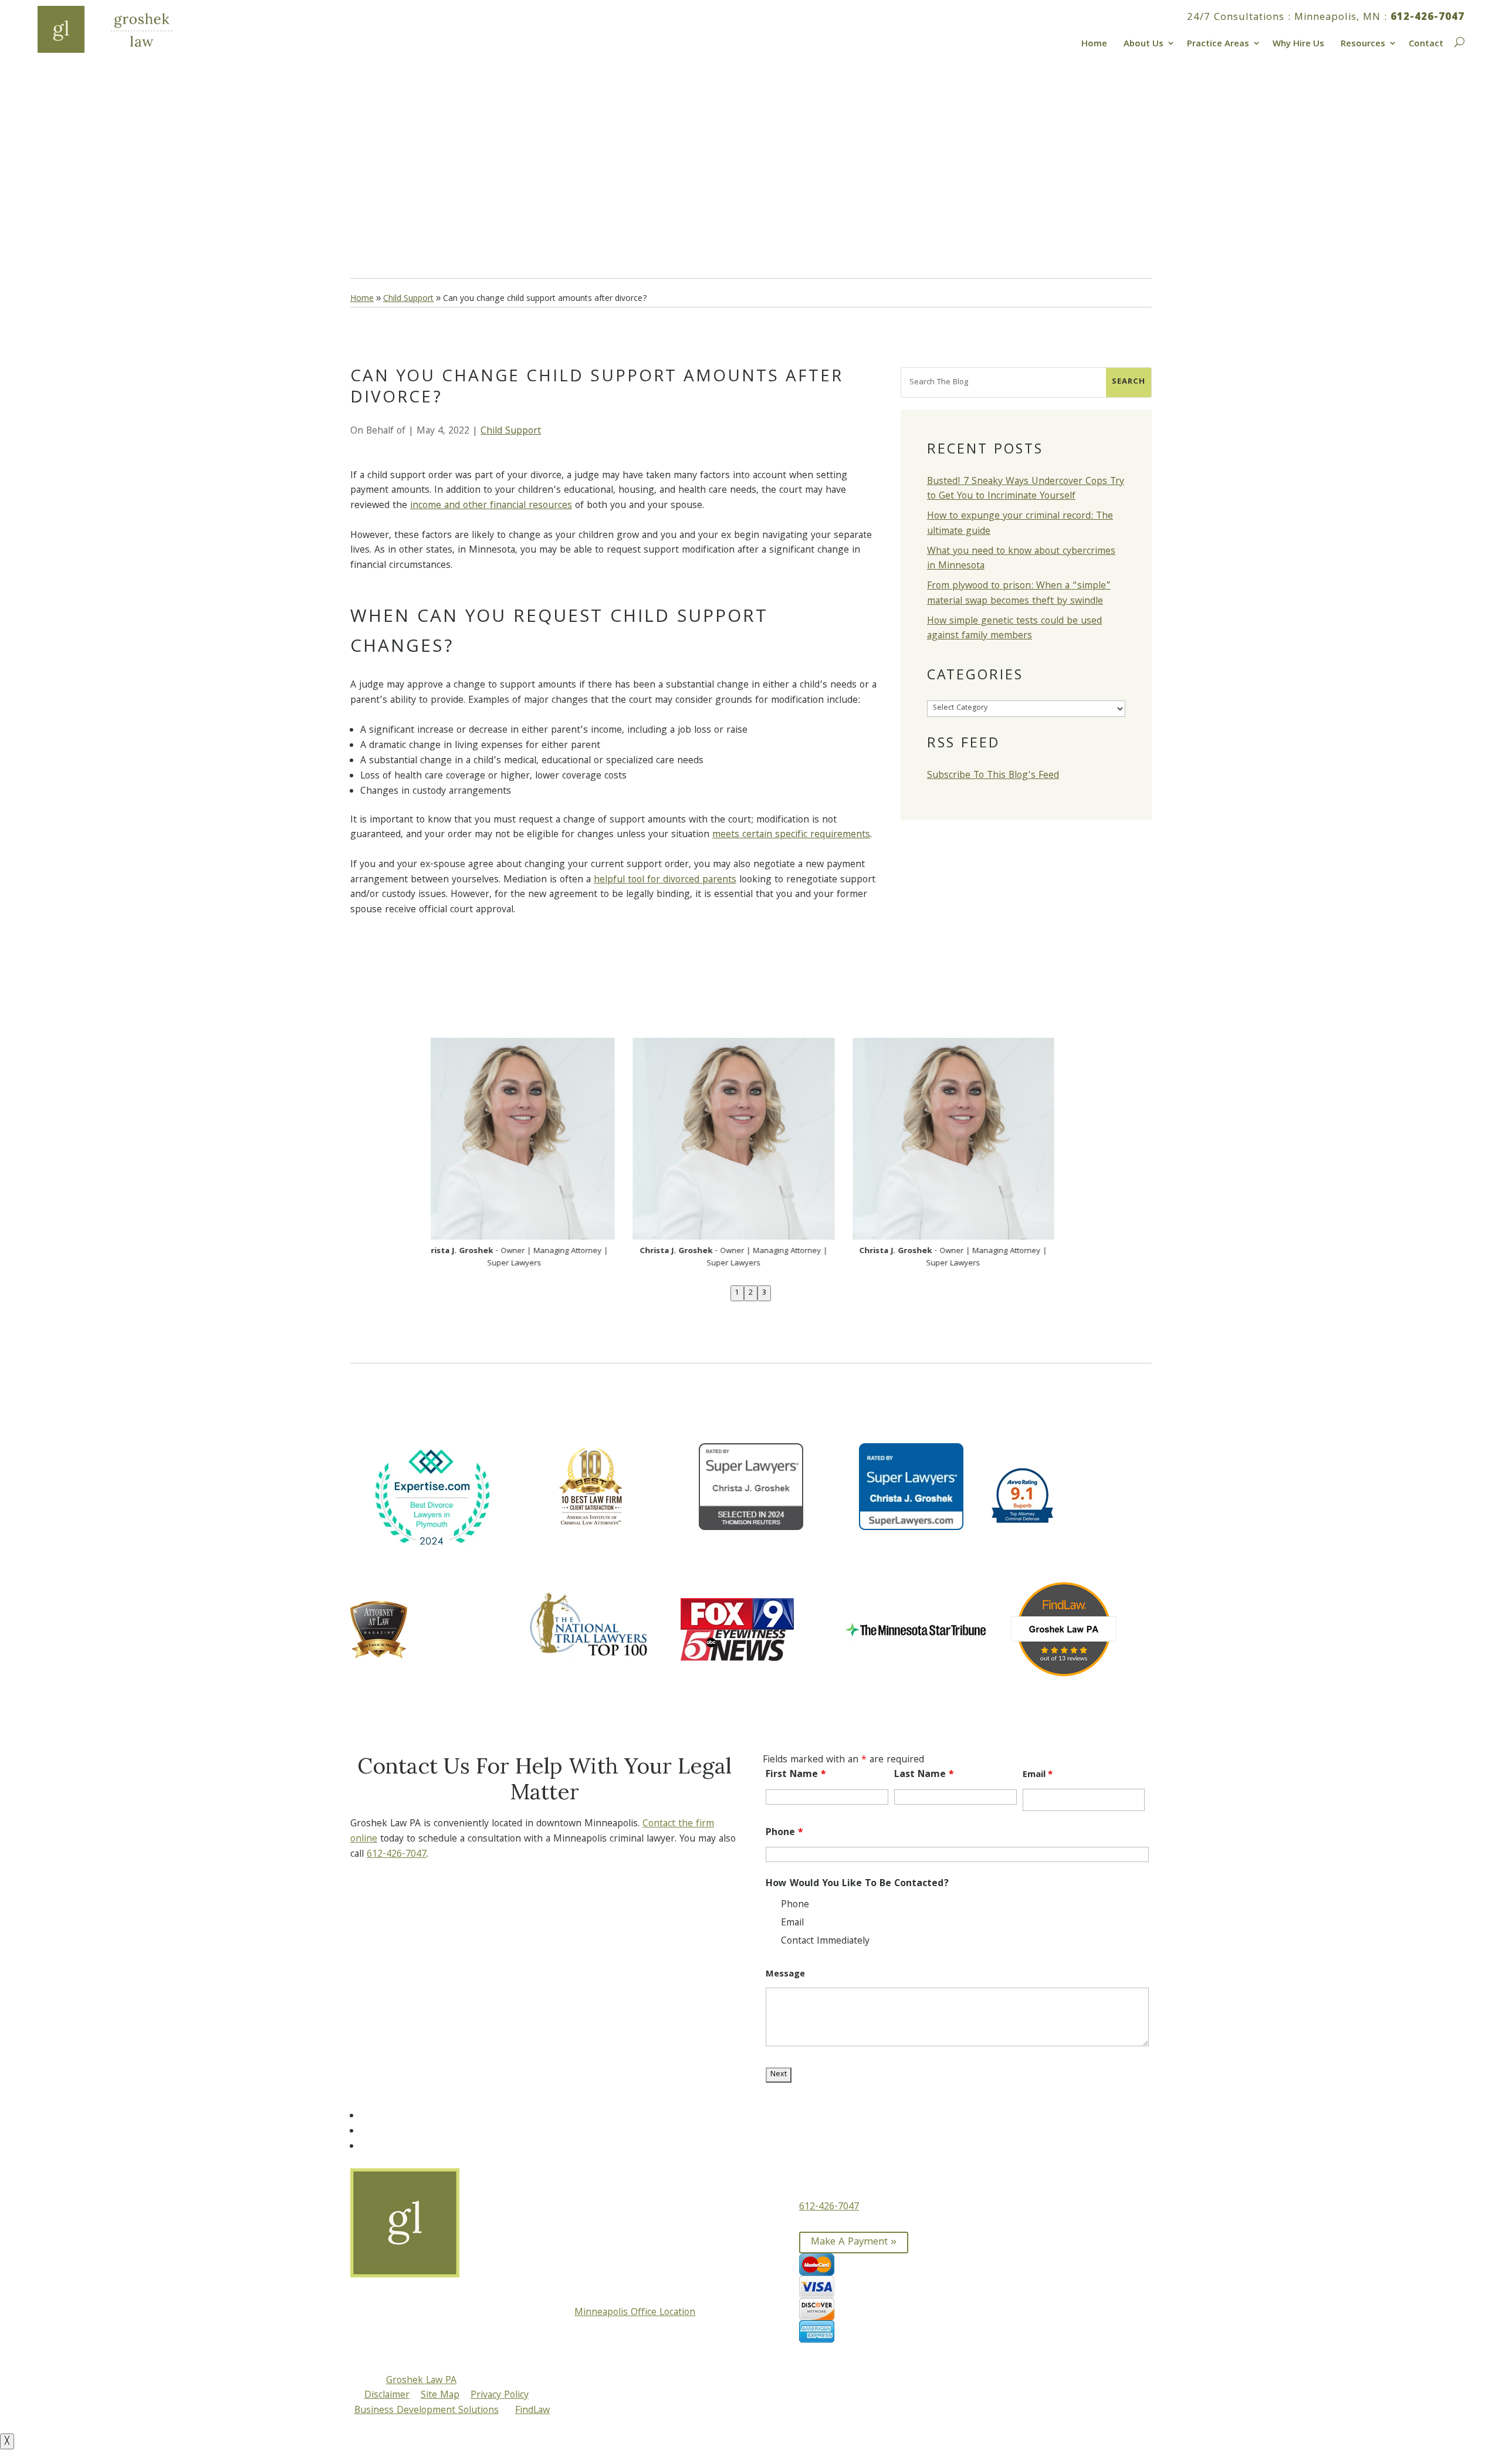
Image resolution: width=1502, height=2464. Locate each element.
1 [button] (737, 1293)
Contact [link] (1426, 43)
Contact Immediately (825, 1942)
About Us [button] (1144, 43)
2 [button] (751, 1293)
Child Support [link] (511, 431)
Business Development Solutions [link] (427, 2411)
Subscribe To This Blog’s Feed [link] (993, 776)
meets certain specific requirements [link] (791, 835)
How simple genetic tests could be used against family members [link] (1014, 629)
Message (785, 1975)
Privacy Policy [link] (500, 2396)
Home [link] (1094, 43)
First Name (796, 1775)
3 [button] (764, 1293)
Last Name (924, 1775)
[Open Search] (1458, 40)
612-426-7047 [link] (1427, 18)
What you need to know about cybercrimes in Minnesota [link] (1021, 559)
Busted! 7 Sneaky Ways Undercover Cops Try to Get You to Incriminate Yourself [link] (1026, 490)
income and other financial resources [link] (491, 506)
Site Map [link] (440, 2396)
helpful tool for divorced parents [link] (665, 880)
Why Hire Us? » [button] (408, 202)
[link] (120, 29)
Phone (784, 1833)
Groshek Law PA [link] (421, 2381)
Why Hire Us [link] (1298, 43)
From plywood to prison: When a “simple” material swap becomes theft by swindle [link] (1019, 594)
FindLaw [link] (532, 2411)
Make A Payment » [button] (854, 2243)
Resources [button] (1363, 43)
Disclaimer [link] (387, 2396)
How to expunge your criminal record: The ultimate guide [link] (1020, 524)
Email (1038, 1775)
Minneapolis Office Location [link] (635, 2313)
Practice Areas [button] (1218, 43)
